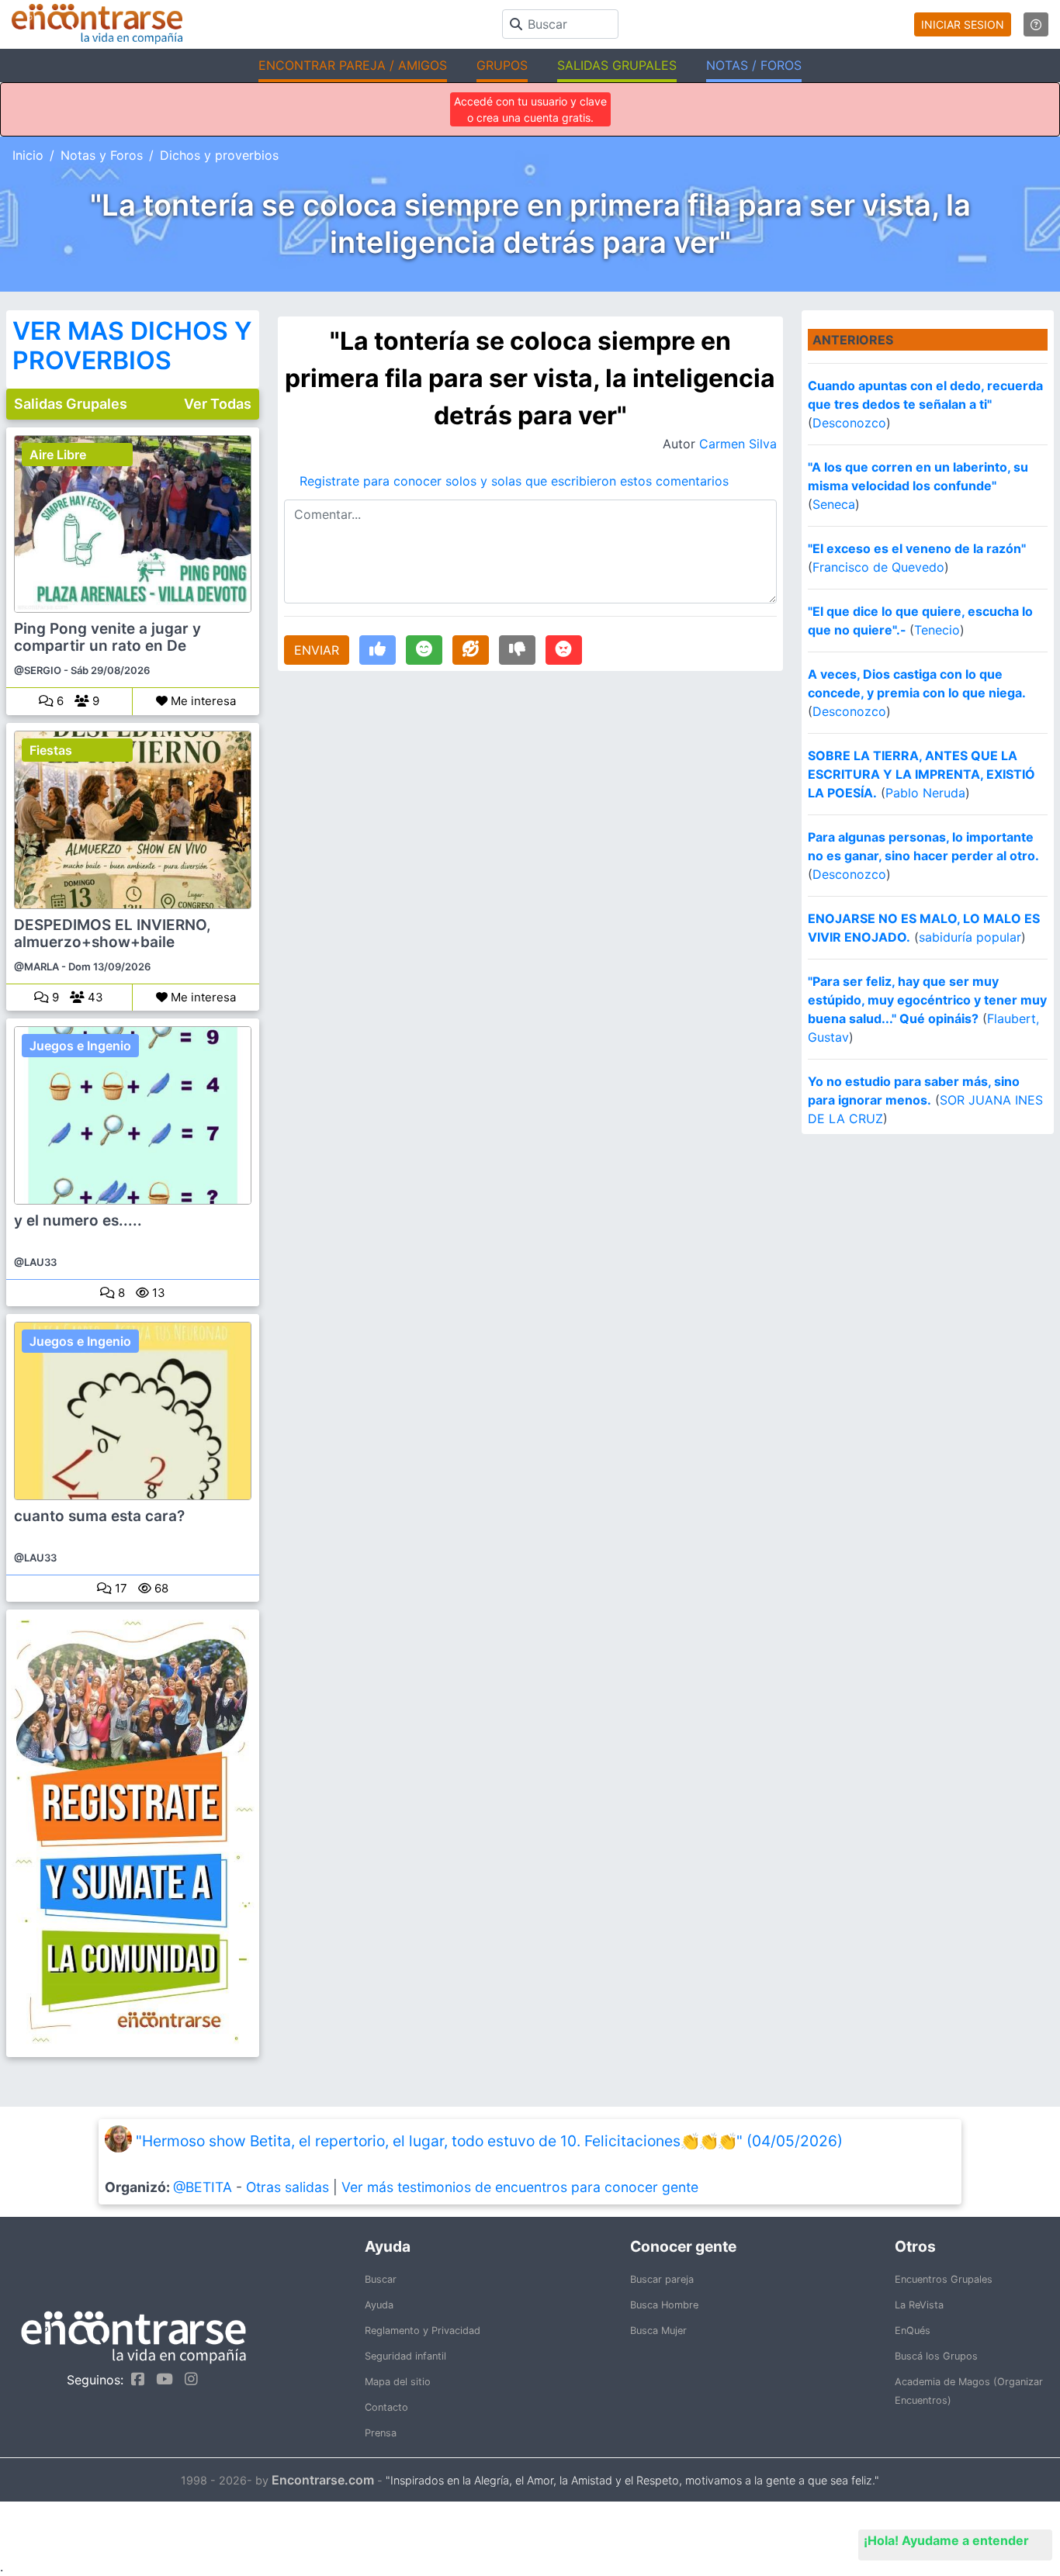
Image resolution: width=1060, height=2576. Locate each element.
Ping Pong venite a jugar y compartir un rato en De (107, 638)
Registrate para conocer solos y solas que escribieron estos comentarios (514, 481)
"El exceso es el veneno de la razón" (917, 548)
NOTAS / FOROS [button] (754, 65)
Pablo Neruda (925, 793)
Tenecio (937, 630)
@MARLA (36, 966)
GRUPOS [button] (502, 65)
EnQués (913, 2331)
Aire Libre (58, 455)
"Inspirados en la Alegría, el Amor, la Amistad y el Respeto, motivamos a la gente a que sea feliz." (632, 2480)
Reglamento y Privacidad (423, 2331)
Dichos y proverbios (219, 155)
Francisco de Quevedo (878, 567)
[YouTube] (161, 2379)
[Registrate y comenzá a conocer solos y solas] (133, 1833)
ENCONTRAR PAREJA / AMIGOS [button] (353, 65)
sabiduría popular (970, 937)
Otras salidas (288, 2187)
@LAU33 (35, 1262)
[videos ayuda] (1036, 24)
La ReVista (919, 2305)
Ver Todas (218, 404)
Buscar (381, 2279)
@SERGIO (38, 670)
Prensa (381, 2433)
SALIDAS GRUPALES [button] (617, 65)
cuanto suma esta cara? (99, 1516)
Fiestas (51, 750)
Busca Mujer (658, 2331)
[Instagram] (187, 2379)
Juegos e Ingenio (80, 1046)
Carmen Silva (738, 444)
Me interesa (202, 701)
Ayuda (379, 2305)
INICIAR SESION (963, 24)
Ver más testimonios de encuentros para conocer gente (520, 2187)
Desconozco (849, 423)
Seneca (834, 504)
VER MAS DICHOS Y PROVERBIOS (132, 346)
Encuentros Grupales (944, 2279)
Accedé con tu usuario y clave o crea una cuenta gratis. (530, 109)
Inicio (28, 155)
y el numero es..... (78, 1221)
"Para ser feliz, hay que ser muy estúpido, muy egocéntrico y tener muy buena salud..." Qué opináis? (927, 1000)
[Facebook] (134, 2379)
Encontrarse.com (323, 2480)
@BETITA (203, 2187)
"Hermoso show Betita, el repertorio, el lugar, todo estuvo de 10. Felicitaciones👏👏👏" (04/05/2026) (489, 2141)
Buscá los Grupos (936, 2356)
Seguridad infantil (405, 2356)
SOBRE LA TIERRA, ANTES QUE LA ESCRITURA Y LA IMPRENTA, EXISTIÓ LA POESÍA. (921, 774)
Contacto (386, 2407)
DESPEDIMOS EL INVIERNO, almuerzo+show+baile (113, 934)
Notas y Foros (102, 155)
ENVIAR (317, 650)
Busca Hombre (664, 2305)
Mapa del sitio (398, 2382)
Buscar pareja (662, 2279)
